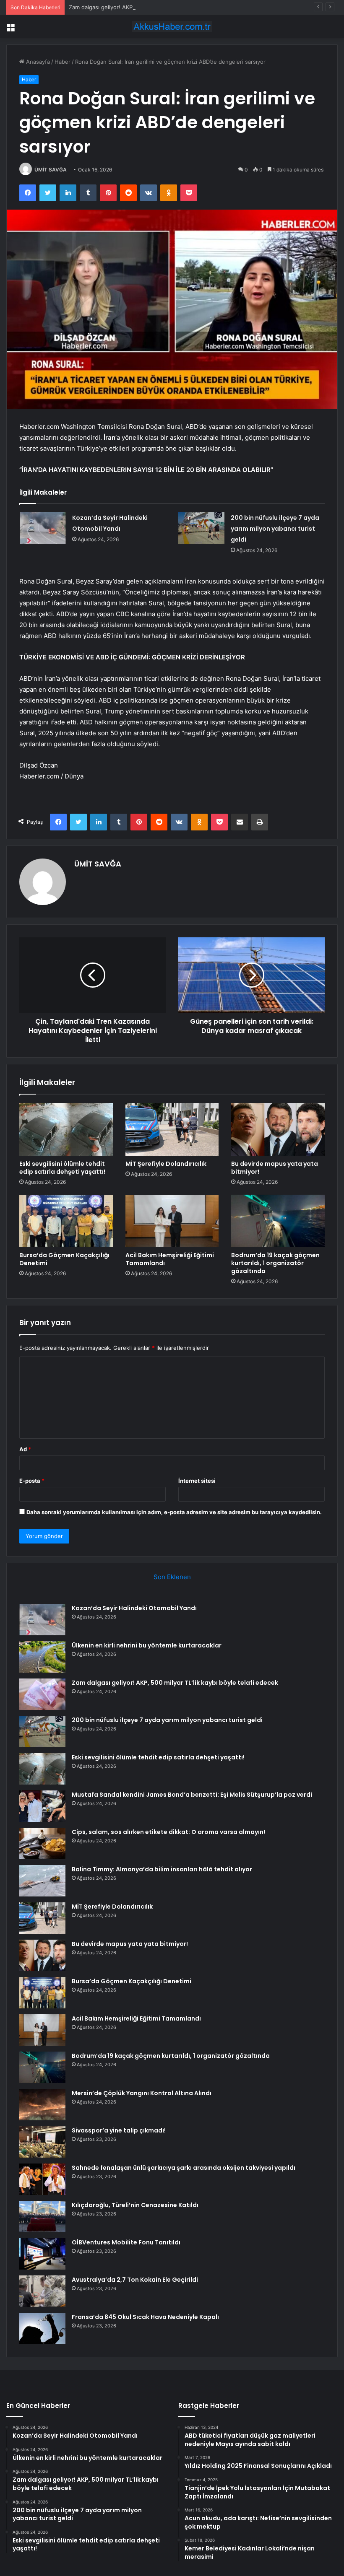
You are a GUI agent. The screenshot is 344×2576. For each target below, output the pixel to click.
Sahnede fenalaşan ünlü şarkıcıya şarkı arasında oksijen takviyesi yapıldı (184, 2168)
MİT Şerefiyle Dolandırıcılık (166, 1164)
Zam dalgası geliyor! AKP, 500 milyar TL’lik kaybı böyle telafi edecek (156, 7)
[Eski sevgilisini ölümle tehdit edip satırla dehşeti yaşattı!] (66, 1129)
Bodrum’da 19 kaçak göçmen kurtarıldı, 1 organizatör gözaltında (275, 1263)
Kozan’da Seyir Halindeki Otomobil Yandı (134, 1608)
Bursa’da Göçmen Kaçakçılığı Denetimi (64, 1259)
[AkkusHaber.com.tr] (172, 27)
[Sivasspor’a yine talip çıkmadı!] (42, 2142)
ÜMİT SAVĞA (51, 170)
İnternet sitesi (197, 1481)
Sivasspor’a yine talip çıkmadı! (119, 2130)
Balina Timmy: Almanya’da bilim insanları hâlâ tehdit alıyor (162, 1869)
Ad (25, 1449)
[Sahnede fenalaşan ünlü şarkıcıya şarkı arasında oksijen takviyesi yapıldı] (42, 2179)
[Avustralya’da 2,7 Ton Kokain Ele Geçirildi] (42, 2291)
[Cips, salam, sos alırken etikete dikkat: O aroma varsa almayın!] (42, 1843)
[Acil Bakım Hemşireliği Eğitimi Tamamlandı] (172, 1221)
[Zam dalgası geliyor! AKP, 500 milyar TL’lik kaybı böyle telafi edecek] (42, 1694)
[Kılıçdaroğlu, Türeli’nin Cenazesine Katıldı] (42, 2217)
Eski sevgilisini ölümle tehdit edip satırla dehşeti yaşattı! (62, 1168)
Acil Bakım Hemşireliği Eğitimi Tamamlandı (170, 1259)
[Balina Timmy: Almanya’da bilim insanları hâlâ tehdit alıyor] (42, 1881)
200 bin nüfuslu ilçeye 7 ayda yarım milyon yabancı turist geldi (275, 529)
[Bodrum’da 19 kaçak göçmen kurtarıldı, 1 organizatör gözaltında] (278, 1221)
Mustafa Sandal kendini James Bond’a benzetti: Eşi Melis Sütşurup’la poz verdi (192, 1795)
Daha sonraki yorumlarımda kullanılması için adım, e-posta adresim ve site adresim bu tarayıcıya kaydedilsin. (174, 1512)
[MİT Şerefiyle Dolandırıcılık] (172, 1129)
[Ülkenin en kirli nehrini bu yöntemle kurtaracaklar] (42, 1657)
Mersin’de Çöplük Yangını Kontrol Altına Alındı (142, 2093)
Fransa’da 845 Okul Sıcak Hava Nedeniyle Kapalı (145, 2317)
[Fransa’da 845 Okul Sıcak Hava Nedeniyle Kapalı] (42, 2328)
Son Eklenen (172, 1577)
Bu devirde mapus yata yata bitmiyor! (275, 1168)
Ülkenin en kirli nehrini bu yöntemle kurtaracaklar (147, 1645)
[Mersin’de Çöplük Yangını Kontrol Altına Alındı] (42, 2105)
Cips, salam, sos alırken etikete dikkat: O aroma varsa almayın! (168, 1832)
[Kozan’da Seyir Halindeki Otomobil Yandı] (43, 528)
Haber (63, 62)
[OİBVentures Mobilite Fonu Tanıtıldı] (42, 2254)
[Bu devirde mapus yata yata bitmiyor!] (278, 1129)
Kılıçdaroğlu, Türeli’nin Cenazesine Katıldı (135, 2205)
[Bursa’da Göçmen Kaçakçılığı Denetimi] (66, 1221)
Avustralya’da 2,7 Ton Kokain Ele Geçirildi (135, 2280)
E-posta (32, 1481)
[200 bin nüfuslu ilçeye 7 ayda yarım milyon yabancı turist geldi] (201, 528)
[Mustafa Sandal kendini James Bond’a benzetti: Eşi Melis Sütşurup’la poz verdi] (42, 1806)
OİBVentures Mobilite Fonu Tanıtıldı (126, 2242)
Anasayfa (37, 62)
